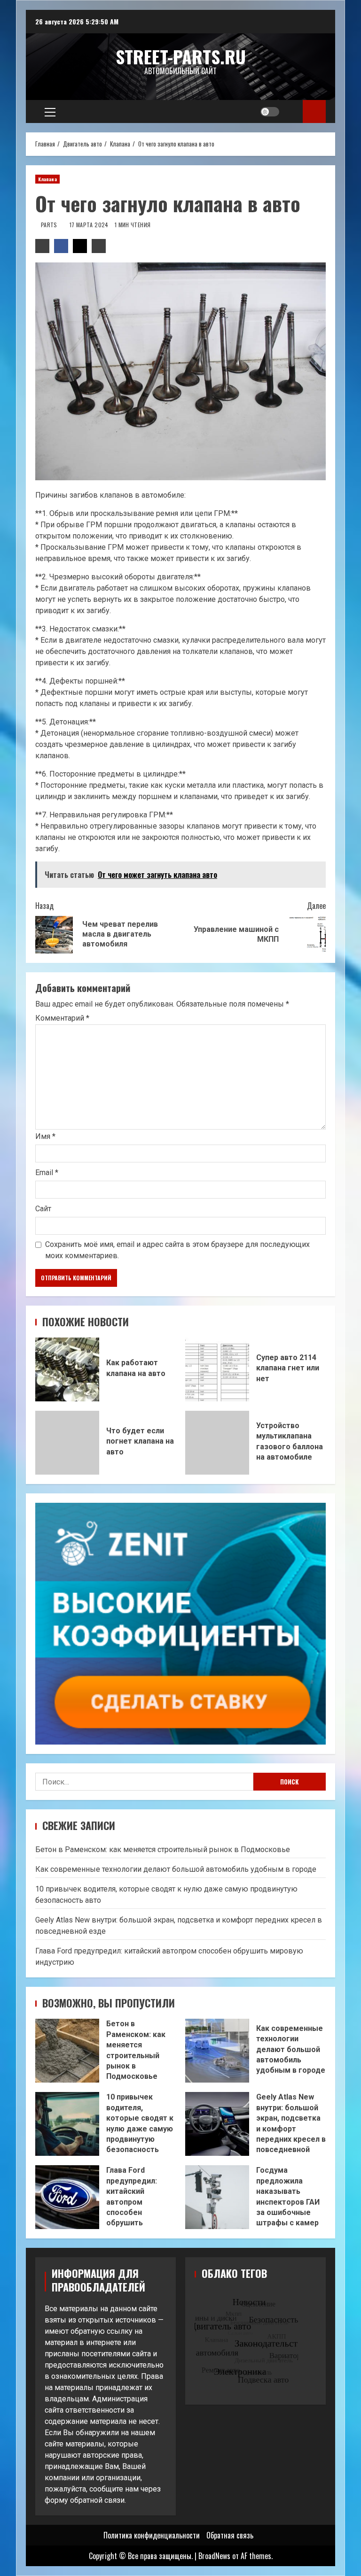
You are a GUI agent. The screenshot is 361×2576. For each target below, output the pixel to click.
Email (47, 1173)
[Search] (292, 112)
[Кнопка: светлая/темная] (270, 112)
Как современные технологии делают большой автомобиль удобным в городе (176, 1869)
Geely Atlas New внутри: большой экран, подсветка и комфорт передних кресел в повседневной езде (217, 2124)
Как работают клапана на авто (67, 1369)
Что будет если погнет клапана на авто (67, 1443)
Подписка (314, 111)
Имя (45, 1136)
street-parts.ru (181, 56)
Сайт (43, 1209)
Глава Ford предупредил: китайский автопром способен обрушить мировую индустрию (67, 2197)
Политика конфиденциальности (152, 2535)
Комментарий (62, 1018)
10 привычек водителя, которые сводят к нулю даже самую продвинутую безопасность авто (67, 2124)
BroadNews (214, 2556)
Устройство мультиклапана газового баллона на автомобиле (217, 1443)
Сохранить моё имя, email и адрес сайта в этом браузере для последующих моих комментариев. (177, 1250)
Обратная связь (230, 2535)
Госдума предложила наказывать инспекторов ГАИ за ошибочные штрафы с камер (217, 2197)
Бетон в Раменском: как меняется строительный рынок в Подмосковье (163, 1849)
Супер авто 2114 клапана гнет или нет (217, 1369)
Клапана (47, 179)
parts (50, 225)
